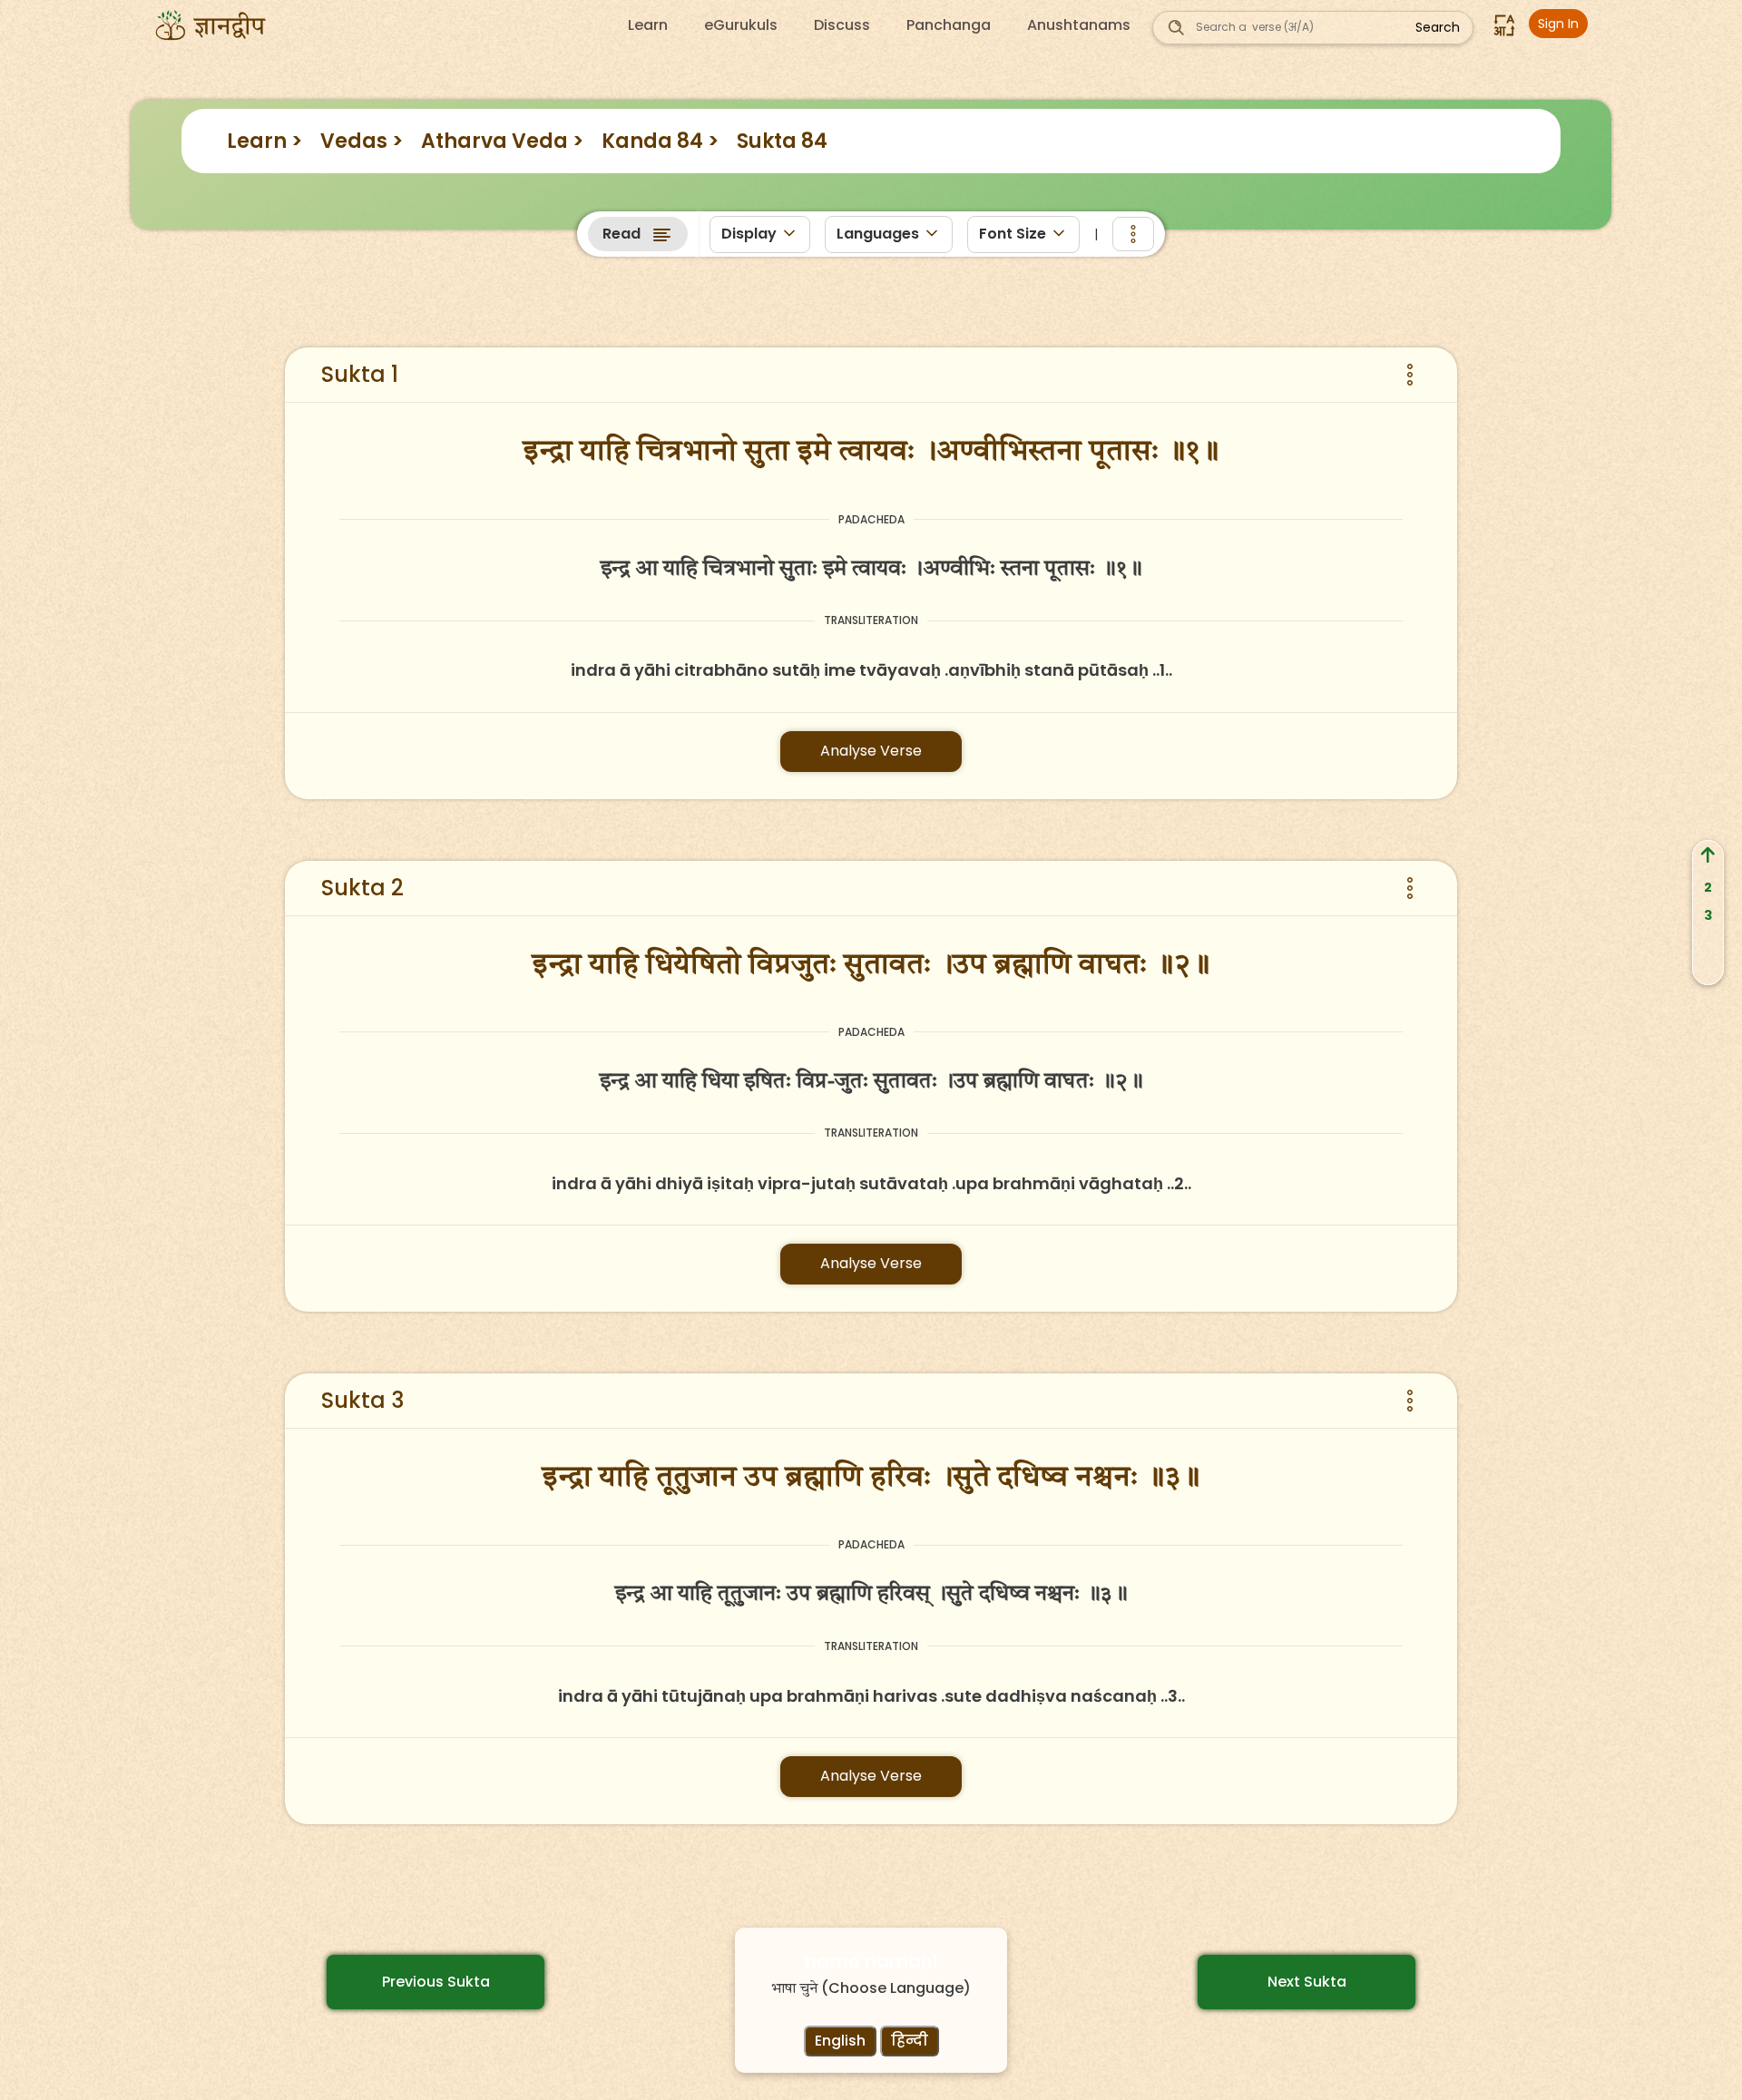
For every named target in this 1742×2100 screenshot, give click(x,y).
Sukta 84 (782, 141)
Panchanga (949, 25)
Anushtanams (1079, 25)
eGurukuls (741, 25)
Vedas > (362, 141)
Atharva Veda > (502, 141)
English (840, 2041)
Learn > (264, 141)
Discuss (842, 25)
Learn (648, 25)
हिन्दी (910, 2041)
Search (1438, 27)
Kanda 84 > (660, 141)
